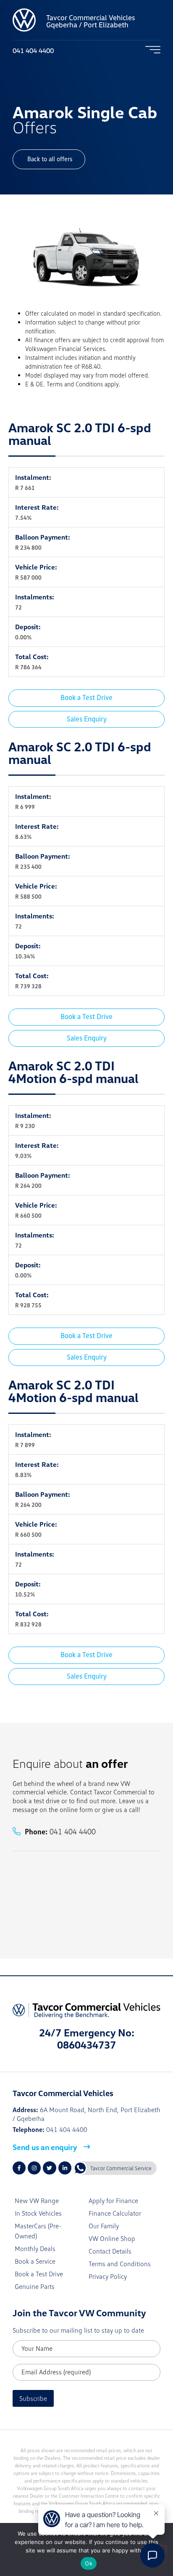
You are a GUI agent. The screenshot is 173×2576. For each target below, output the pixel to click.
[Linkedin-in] (65, 2168)
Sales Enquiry (87, 719)
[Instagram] (34, 2168)
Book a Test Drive (86, 697)
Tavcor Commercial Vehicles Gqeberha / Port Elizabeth (91, 21)
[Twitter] (49, 2168)
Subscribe (33, 2398)
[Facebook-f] (19, 2168)
